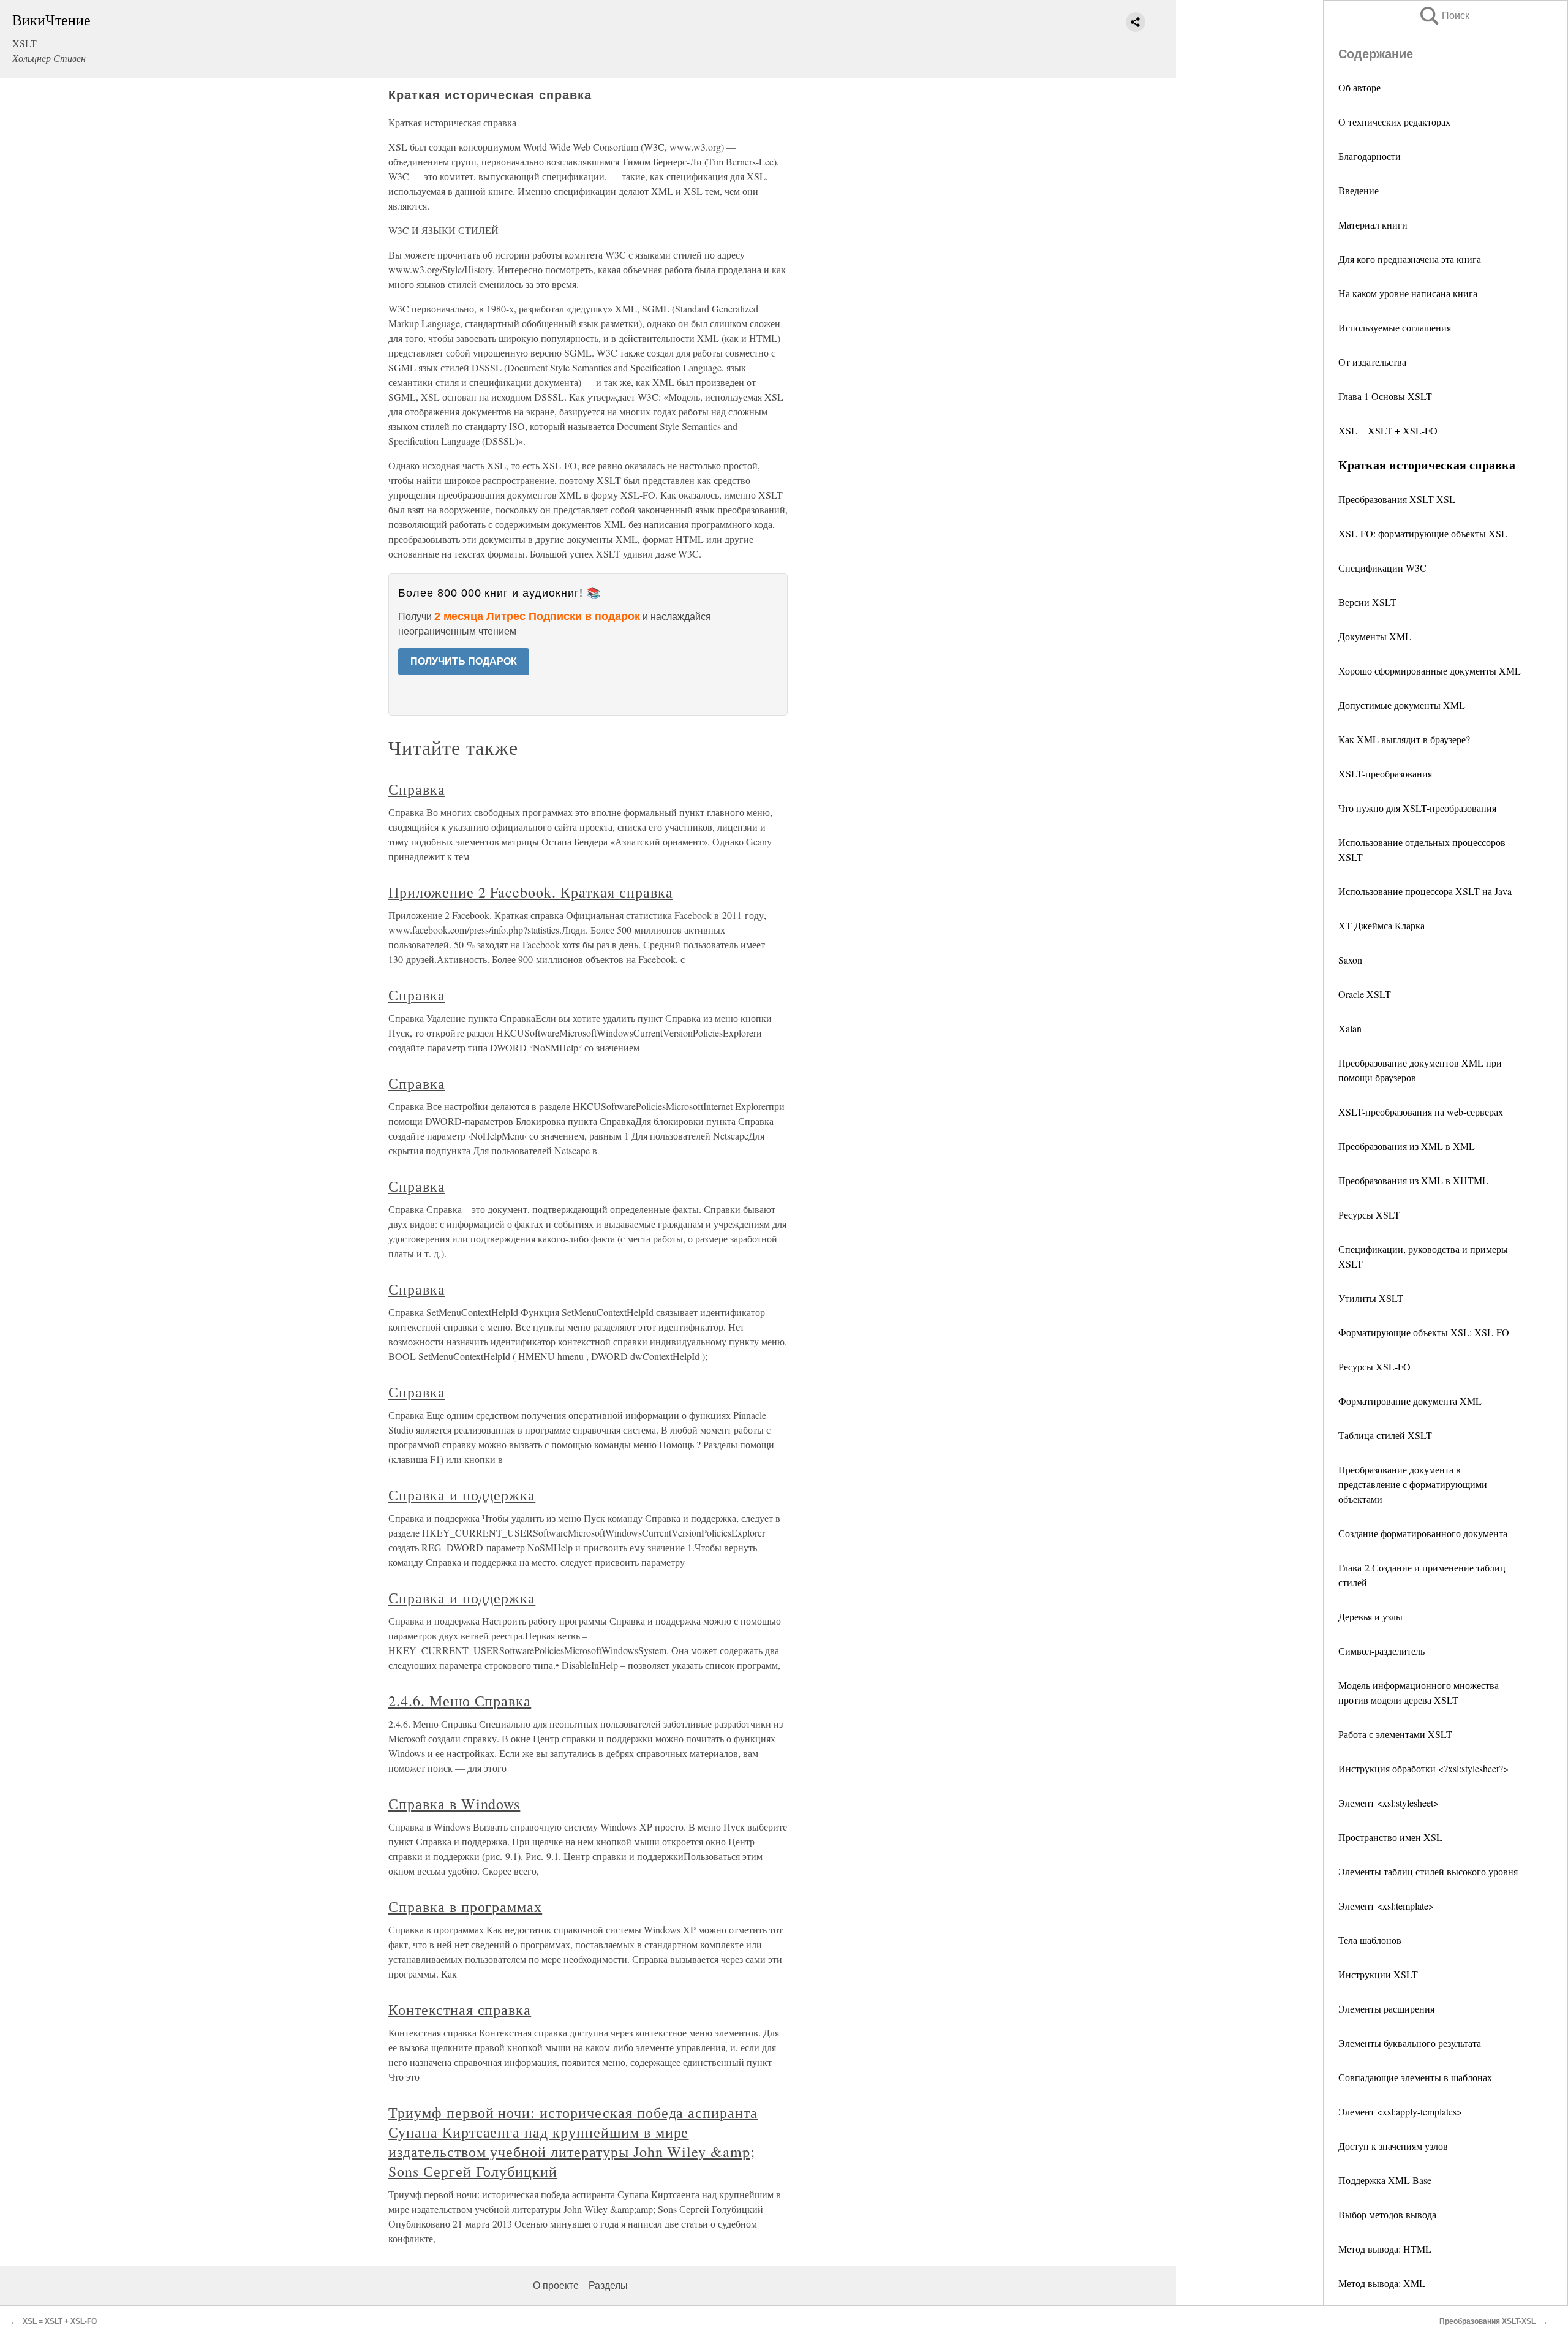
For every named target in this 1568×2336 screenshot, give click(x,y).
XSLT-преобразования (1385, 773)
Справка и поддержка (462, 1495)
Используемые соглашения (1395, 327)
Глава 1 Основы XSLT (1385, 396)
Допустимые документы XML (1402, 705)
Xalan (1350, 1028)
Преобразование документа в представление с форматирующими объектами (1413, 1484)
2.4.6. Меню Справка (460, 1701)
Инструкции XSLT (1378, 1974)
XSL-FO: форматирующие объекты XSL (1423, 533)
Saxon (1350, 960)
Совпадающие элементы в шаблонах (1415, 2077)
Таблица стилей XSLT (1385, 1435)
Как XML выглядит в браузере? (1404, 739)
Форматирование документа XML (1410, 1401)
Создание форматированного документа (1423, 1533)
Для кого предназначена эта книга (1410, 259)
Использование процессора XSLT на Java (1425, 891)
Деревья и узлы (1370, 1616)
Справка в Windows (454, 1804)
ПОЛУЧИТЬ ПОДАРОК (464, 661)
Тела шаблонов (1370, 1940)
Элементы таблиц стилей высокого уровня (1428, 1871)
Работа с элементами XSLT (1395, 1734)
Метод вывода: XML (1382, 2283)
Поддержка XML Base (1385, 2180)
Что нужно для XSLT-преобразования (1417, 808)
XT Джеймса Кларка (1381, 925)
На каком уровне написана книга (1408, 293)
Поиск (1444, 16)
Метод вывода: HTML (1385, 2249)
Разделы (608, 2285)
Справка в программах (465, 1907)
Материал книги (1373, 225)
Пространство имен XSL (1390, 1837)
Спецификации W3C (1382, 568)
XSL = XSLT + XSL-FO (1388, 430)
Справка (417, 789)
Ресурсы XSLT (1369, 1215)
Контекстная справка (460, 2009)
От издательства (1372, 362)
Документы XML (1375, 636)
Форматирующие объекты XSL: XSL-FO (1424, 1332)
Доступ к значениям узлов (1393, 2146)
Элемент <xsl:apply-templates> (1400, 2111)
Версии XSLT (1367, 602)
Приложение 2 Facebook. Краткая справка (530, 892)
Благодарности (1370, 156)
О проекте (556, 2285)
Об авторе (1359, 87)
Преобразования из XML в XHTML (1413, 1180)
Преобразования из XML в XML (1407, 1146)
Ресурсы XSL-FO (1374, 1366)
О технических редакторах (1394, 122)
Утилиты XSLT (1371, 1298)
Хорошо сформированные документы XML (1430, 671)
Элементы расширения (1386, 2009)
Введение (1359, 190)
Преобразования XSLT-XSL (1397, 499)
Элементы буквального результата (1410, 2043)
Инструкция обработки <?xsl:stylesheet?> (1423, 1768)
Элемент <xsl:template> (1386, 1906)
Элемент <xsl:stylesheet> (1389, 1803)
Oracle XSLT (1365, 994)
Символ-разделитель (1381, 1651)
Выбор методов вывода (1387, 2214)
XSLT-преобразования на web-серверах (1421, 1112)
